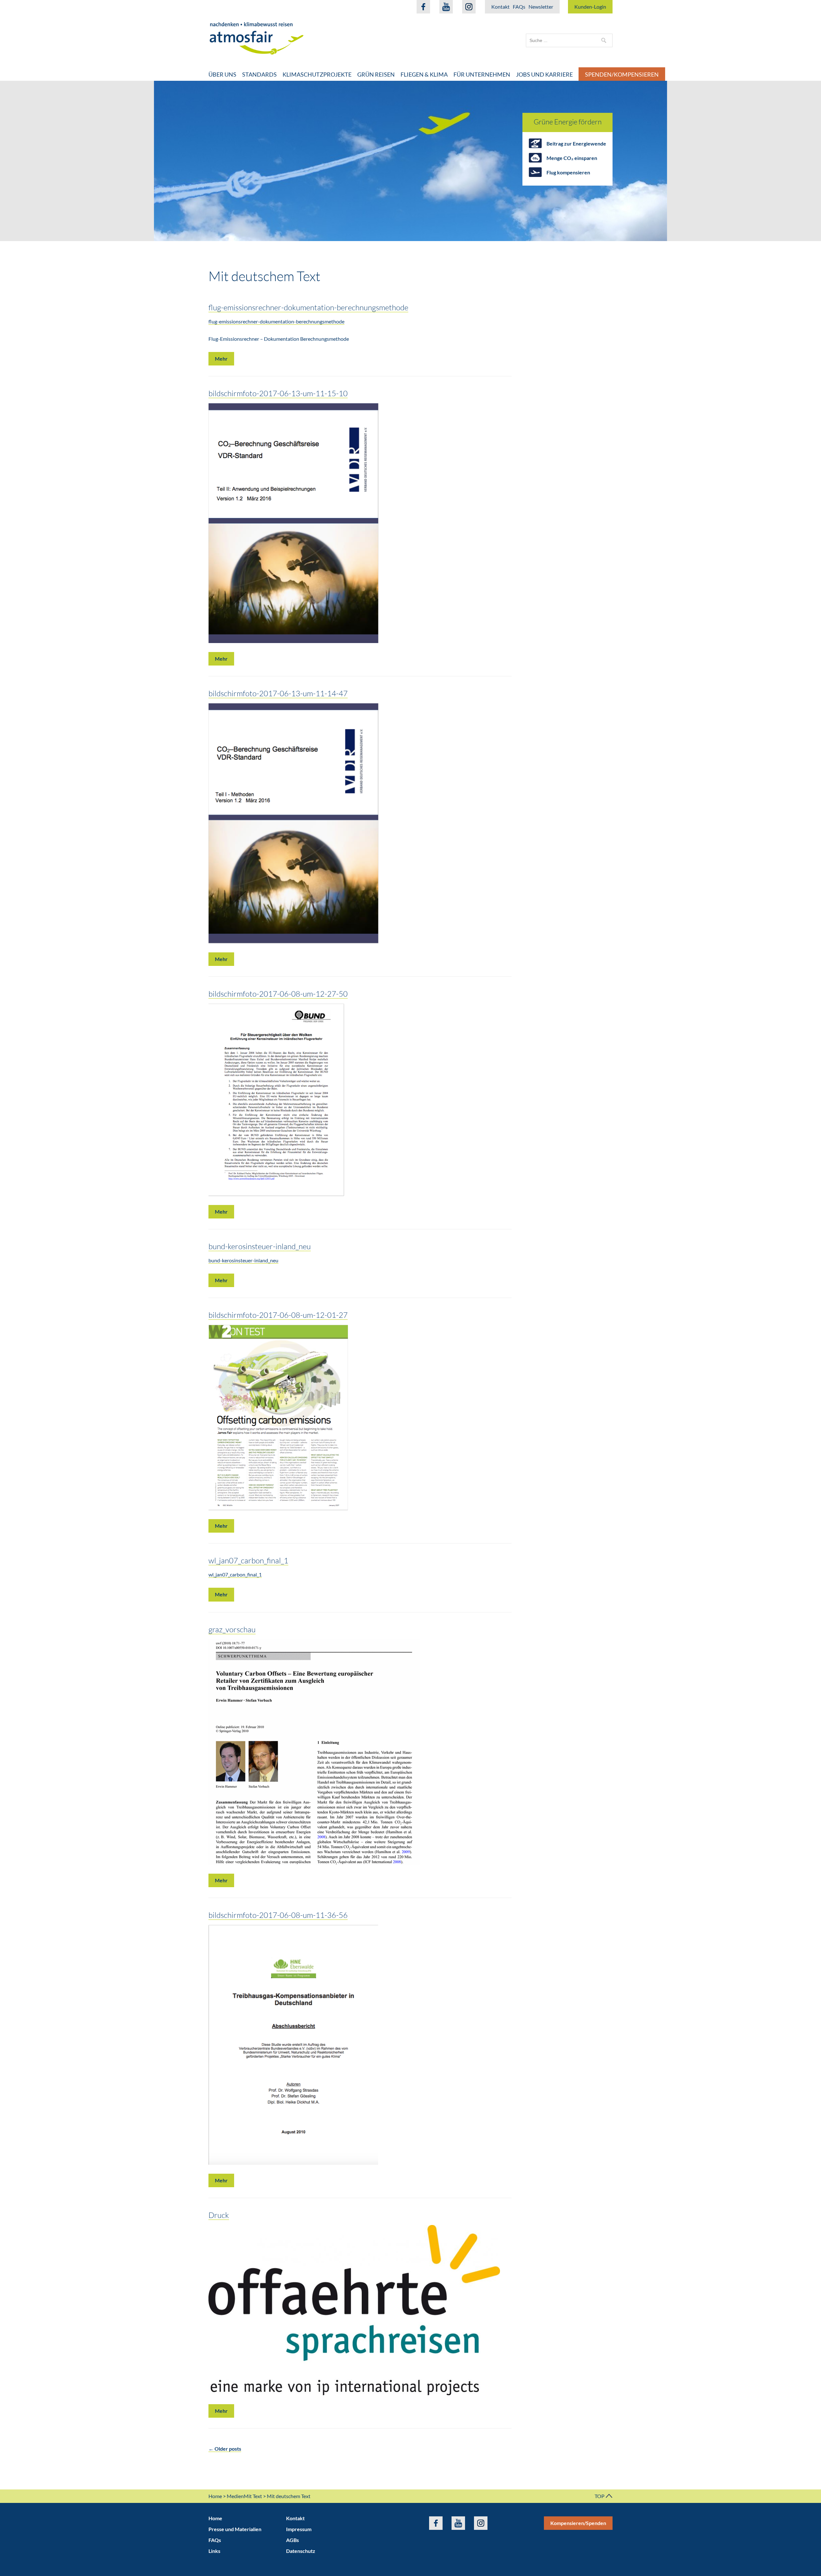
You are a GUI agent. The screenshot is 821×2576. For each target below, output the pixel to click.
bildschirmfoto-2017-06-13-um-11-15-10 (278, 393)
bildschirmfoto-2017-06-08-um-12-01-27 (278, 1315)
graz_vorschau (232, 1629)
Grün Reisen (376, 74)
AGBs (292, 2540)
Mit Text (253, 2496)
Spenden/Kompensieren (622, 74)
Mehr (221, 359)
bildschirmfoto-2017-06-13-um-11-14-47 (278, 693)
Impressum (299, 2529)
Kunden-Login (590, 7)
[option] (410, 161)
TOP (600, 2496)
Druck (219, 2215)
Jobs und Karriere (544, 74)
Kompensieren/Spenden (578, 2523)
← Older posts (225, 2449)
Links (214, 2551)
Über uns (222, 74)
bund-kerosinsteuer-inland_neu (260, 1246)
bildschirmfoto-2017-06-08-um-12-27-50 (278, 994)
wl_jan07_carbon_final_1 (248, 1560)
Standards (259, 74)
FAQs (519, 7)
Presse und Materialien (235, 2529)
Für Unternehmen (482, 74)
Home (215, 2496)
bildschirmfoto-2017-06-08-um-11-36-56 (278, 1915)
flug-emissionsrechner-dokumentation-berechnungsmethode (308, 307)
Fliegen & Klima (424, 74)
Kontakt (500, 7)
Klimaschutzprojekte (317, 74)
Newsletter (541, 7)
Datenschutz (301, 2551)
